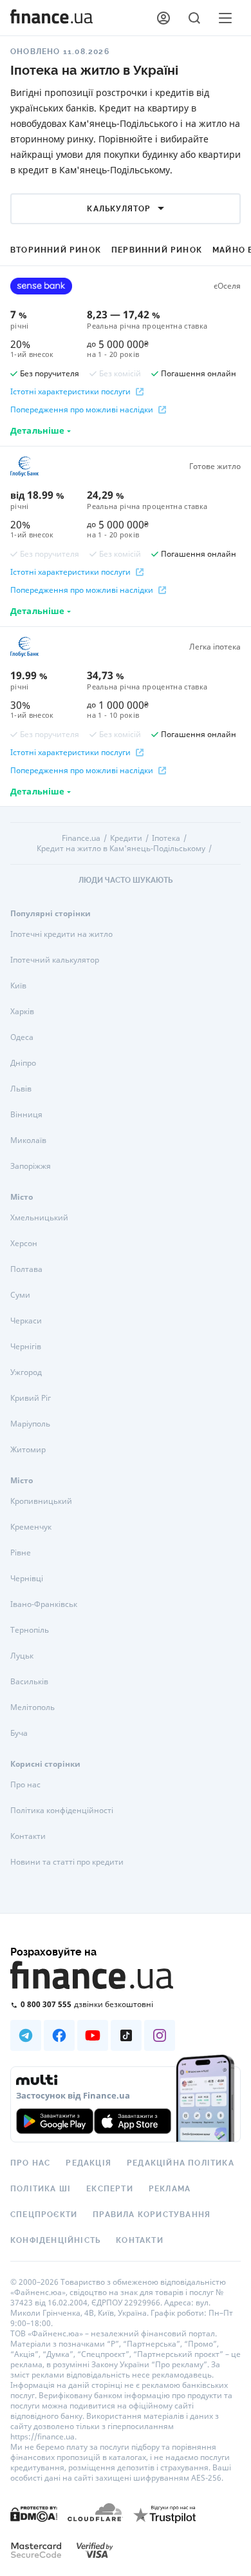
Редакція (88, 2163)
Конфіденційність (55, 2240)
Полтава (26, 1269)
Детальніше (37, 430)
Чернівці (27, 1578)
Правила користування (152, 2215)
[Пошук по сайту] (194, 18)
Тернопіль (30, 1630)
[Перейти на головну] (51, 18)
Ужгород (26, 1372)
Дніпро (23, 1063)
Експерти (110, 2189)
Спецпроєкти (44, 2215)
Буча (19, 1733)
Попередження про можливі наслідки (82, 410)
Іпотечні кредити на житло (61, 934)
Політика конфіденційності (62, 1810)
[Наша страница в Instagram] (160, 2035)
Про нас (25, 1784)
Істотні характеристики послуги (70, 392)
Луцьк (22, 1656)
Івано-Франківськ (44, 1604)
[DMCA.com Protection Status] (34, 2513)
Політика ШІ (41, 2189)
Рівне (21, 1552)
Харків (22, 1011)
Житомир (28, 1449)
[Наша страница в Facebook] (59, 2035)
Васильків (29, 1681)
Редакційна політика (181, 2163)
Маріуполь (30, 1424)
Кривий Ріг (31, 1398)
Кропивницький (41, 1501)
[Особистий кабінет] (163, 18)
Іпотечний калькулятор (55, 960)
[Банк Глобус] (41, 466)
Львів (21, 1089)
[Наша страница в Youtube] (93, 2035)
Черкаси (26, 1321)
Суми (20, 1295)
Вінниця (26, 1114)
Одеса (22, 1037)
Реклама (170, 2189)
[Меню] (225, 18)
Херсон (24, 1243)
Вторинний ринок (56, 250)
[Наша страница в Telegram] (26, 2035)
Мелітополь (33, 1707)
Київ (18, 985)
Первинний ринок (157, 250)
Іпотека (166, 838)
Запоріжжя (31, 1166)
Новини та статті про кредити (67, 1862)
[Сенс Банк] (41, 286)
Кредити (126, 838)
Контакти (28, 1836)
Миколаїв (28, 1140)
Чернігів (26, 1346)
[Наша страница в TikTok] (126, 2035)
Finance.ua (81, 838)
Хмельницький (39, 1217)
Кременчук (31, 1527)
